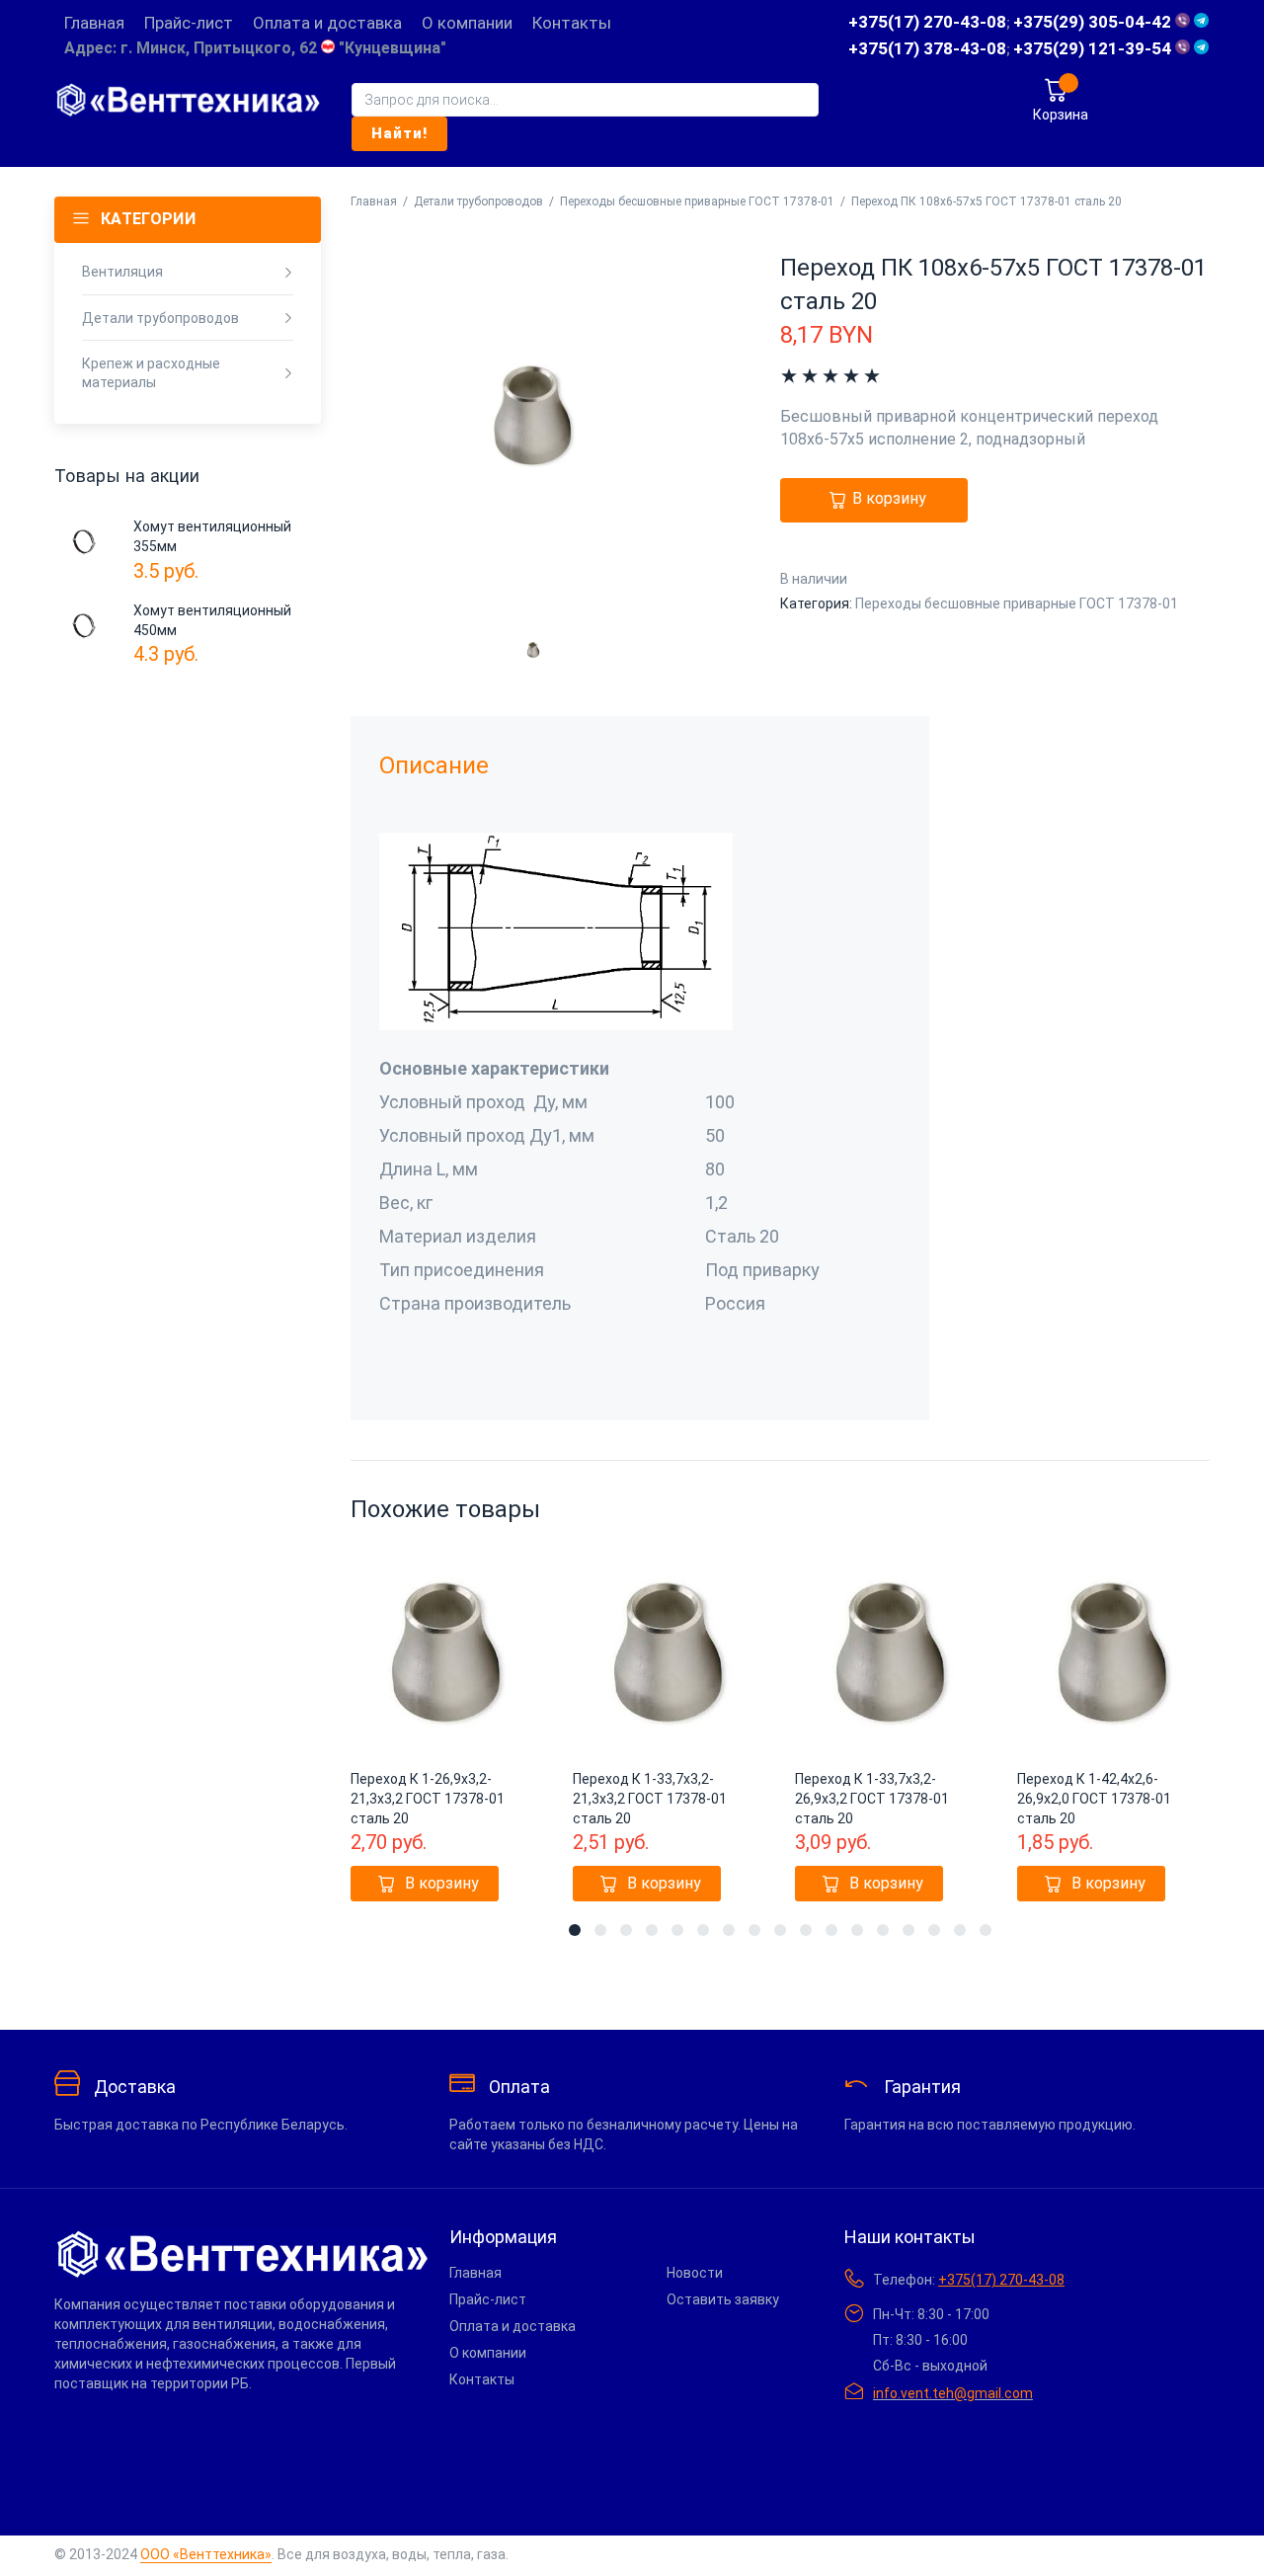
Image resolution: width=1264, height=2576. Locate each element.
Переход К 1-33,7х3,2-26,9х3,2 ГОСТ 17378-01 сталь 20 (872, 1799)
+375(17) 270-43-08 (927, 22)
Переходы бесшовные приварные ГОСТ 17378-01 (697, 201)
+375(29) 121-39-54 (1094, 48)
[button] (425, 1884)
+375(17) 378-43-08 (927, 48)
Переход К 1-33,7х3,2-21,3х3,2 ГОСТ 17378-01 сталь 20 (650, 1799)
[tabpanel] (447, 1730)
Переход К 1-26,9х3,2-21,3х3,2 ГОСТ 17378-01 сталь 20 (428, 1799)
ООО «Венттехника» (206, 2554)
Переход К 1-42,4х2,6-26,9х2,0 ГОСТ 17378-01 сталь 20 (1094, 1799)
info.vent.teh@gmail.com (953, 2393)
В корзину (889, 499)
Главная (374, 201)
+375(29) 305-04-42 (1094, 22)
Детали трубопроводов (478, 201)
